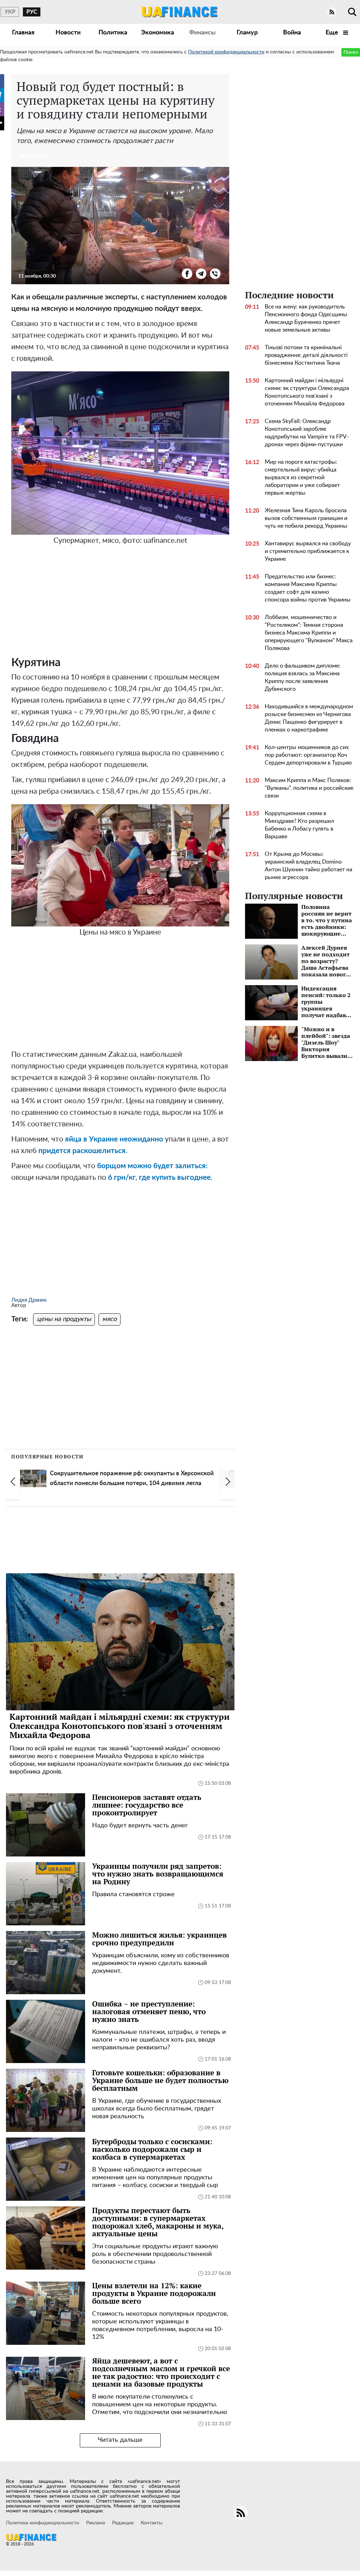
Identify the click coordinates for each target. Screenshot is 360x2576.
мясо (110, 1319)
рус (32, 12)
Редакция (123, 2523)
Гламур (247, 33)
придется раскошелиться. (82, 1151)
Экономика (157, 33)
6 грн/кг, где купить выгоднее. (160, 1178)
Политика (113, 33)
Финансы (202, 33)
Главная (23, 33)
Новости (68, 33)
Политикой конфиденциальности (226, 52)
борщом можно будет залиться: (152, 1166)
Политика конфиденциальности (43, 2523)
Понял (351, 52)
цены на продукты (64, 1319)
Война (292, 33)
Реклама (96, 2523)
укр (10, 12)
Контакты (152, 2523)
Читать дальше (120, 2440)
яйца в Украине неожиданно (114, 1139)
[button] (13, 1482)
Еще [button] (333, 33)
